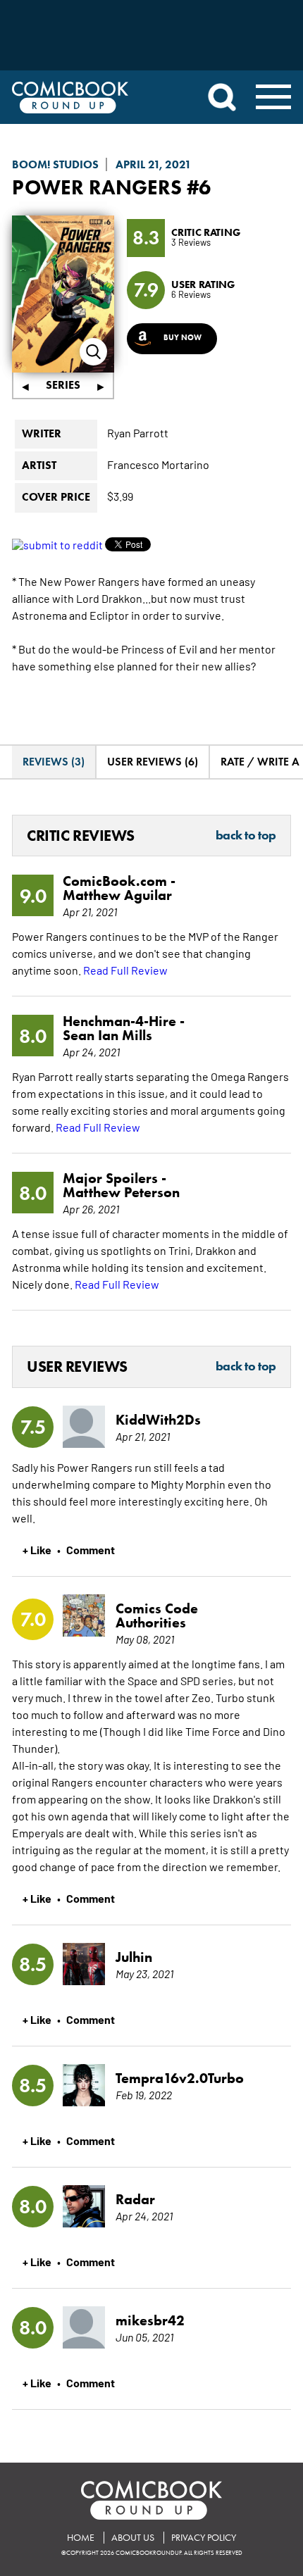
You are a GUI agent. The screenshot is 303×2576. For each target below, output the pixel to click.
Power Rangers (97, 187)
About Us (133, 2538)
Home (81, 2538)
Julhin (134, 1957)
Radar (135, 2199)
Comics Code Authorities (157, 1615)
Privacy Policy (204, 2538)
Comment (91, 1549)
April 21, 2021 (154, 164)
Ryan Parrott (138, 432)
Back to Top (246, 836)
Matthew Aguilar (117, 895)
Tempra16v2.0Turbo (180, 2078)
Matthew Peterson (121, 1192)
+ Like (37, 1549)
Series (63, 385)
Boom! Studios (55, 164)
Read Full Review (125, 970)
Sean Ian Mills (107, 1035)
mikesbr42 (150, 2320)
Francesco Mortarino (158, 464)
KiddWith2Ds (158, 1420)
